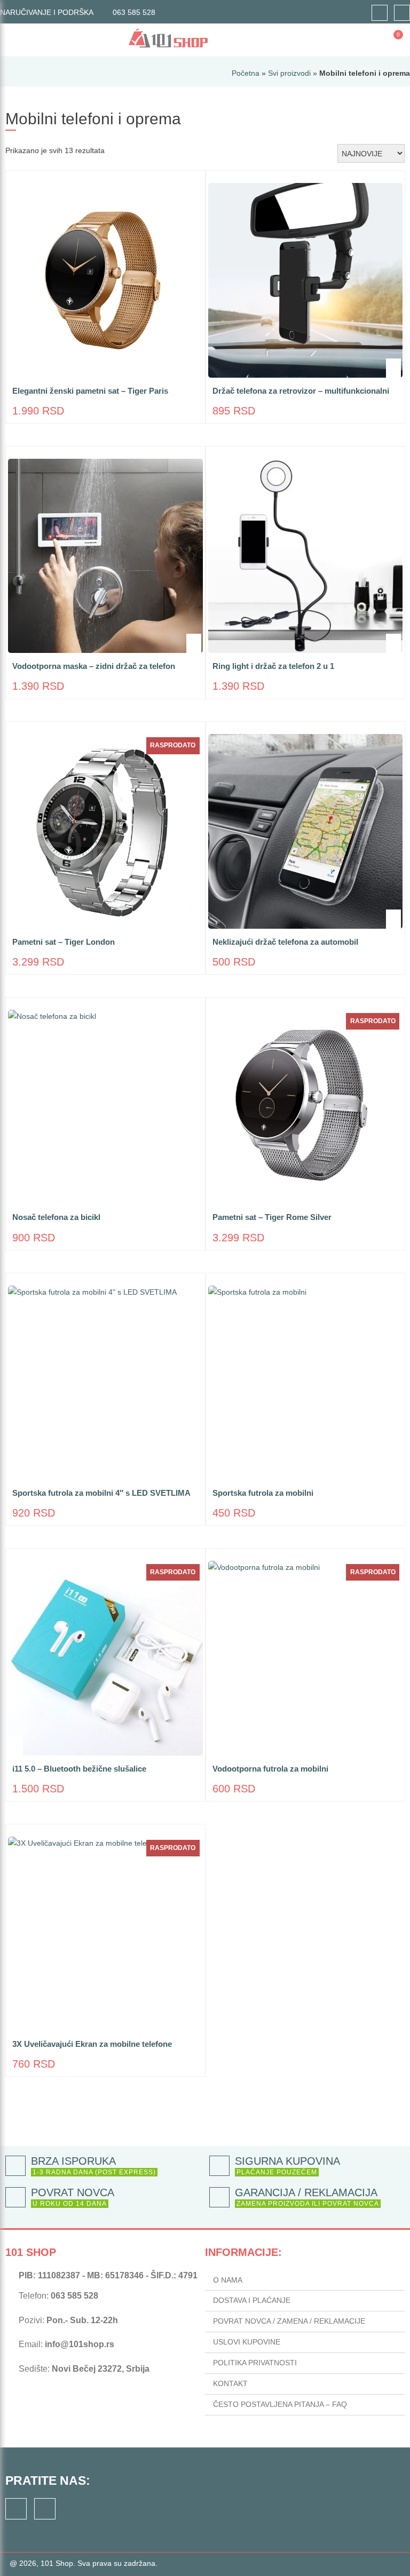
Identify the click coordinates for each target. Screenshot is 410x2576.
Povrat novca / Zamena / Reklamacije (289, 2321)
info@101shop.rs (80, 2344)
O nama (228, 2280)
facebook (380, 13)
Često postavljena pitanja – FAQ (280, 2404)
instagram (402, 13)
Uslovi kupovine (247, 2342)
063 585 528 (134, 12)
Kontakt (230, 2383)
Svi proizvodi (289, 73)
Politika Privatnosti (255, 2363)
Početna (246, 73)
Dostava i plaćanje (252, 2300)
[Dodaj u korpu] (194, 368)
